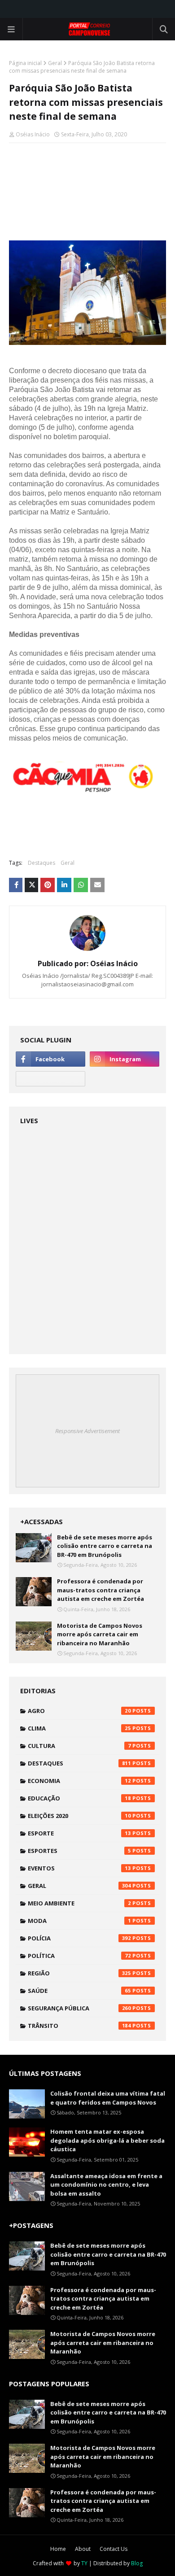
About (83, 2549)
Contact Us (114, 2549)
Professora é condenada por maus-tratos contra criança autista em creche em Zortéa (101, 1590)
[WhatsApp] (50, 1079)
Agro (79, 1711)
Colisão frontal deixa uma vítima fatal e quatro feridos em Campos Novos (108, 2098)
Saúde (79, 1991)
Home (58, 2549)
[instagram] (125, 1059)
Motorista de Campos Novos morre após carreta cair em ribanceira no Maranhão (100, 1634)
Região (79, 1973)
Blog (137, 2563)
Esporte (79, 1833)
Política (79, 1956)
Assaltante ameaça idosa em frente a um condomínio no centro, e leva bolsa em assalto (106, 2185)
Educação (79, 1798)
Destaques (42, 863)
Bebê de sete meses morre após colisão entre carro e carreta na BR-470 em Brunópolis (105, 1546)
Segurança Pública (79, 2008)
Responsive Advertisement (87, 1431)
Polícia (79, 1938)
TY (84, 2563)
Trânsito (79, 2026)
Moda (79, 1921)
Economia (79, 1781)
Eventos (79, 1868)
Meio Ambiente (79, 1903)
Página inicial (25, 63)
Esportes (79, 1851)
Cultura (79, 1746)
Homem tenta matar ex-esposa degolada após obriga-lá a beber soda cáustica (107, 2140)
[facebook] (50, 1059)
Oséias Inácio (33, 134)
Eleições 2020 (79, 1816)
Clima (79, 1728)
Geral (55, 63)
